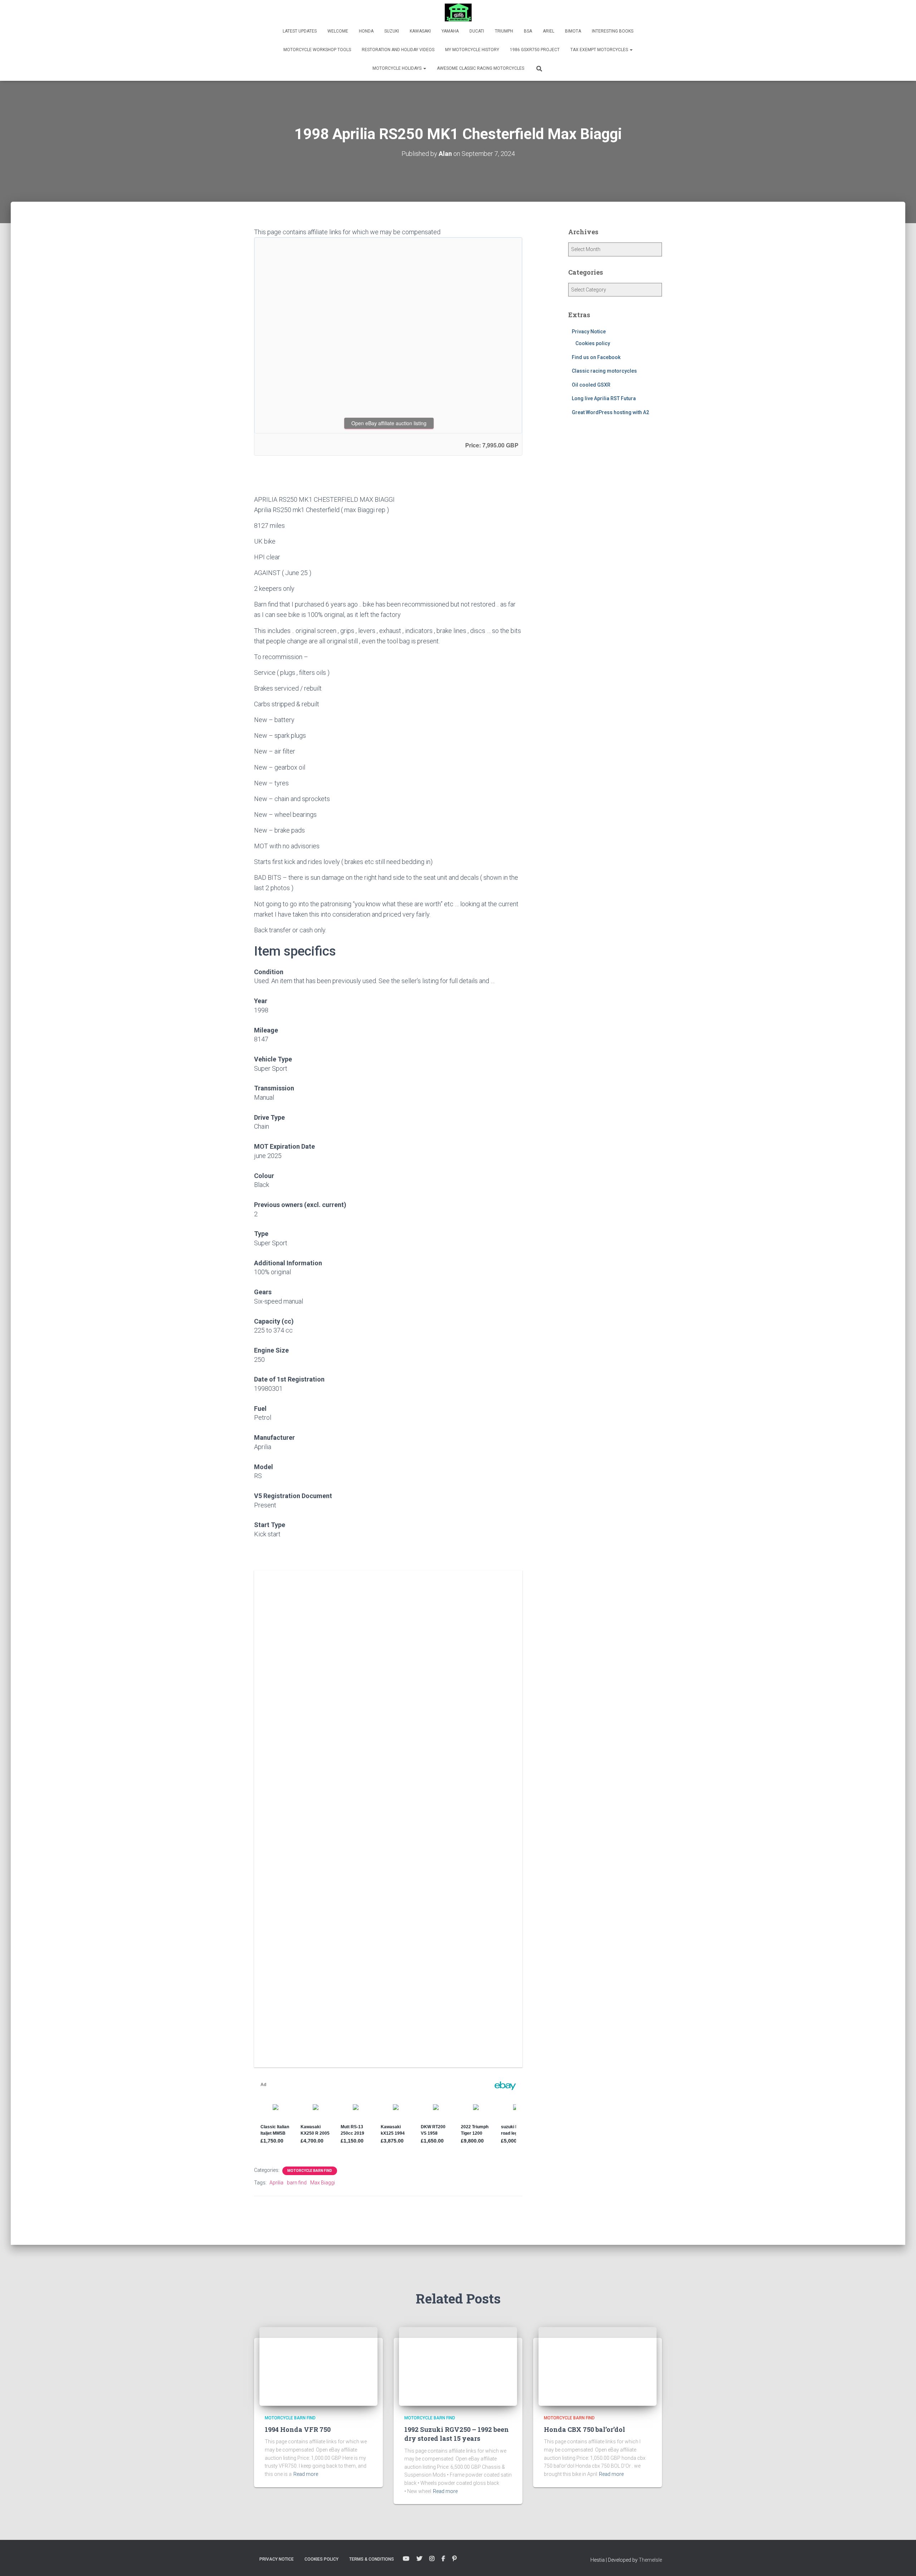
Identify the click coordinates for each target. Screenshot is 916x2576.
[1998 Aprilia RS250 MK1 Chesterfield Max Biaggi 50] (388, 1860)
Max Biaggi (323, 2183)
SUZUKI (392, 31)
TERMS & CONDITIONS (372, 2559)
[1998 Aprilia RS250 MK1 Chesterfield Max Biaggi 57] (471, 2025)
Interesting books (613, 31)
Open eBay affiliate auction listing (389, 423)
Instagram (432, 2559)
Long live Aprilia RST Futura (604, 398)
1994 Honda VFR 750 (298, 2429)
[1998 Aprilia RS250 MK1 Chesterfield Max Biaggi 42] (471, 1613)
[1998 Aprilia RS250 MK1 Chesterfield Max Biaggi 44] (388, 1696)
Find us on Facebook (596, 357)
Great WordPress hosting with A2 (610, 412)
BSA (528, 31)
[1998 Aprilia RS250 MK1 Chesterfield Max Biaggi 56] (388, 2025)
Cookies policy (593, 343)
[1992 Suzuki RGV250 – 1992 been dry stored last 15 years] (458, 2366)
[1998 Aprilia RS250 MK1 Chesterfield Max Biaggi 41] (388, 1613)
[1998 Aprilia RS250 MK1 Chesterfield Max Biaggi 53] (388, 1942)
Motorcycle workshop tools (317, 50)
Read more (306, 2474)
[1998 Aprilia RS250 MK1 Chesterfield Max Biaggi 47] (388, 1778)
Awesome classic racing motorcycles (481, 68)
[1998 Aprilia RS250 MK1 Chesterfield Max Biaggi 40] (306, 1613)
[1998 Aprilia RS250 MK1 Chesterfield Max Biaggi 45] (471, 1696)
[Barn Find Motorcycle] (458, 13)
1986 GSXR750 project (535, 50)
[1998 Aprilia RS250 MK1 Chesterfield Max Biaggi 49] (306, 1860)
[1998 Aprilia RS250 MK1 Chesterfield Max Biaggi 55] (306, 2025)
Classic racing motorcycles (604, 371)
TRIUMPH (504, 31)
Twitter (419, 2559)
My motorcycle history (472, 50)
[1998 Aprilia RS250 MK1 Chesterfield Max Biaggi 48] (471, 1778)
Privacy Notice (589, 332)
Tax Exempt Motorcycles (600, 50)
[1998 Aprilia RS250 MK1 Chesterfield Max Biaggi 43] (306, 1696)
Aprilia (276, 2183)
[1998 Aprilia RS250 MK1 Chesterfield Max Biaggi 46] (306, 1778)
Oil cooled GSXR (591, 385)
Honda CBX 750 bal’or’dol (584, 2429)
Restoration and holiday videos (398, 50)
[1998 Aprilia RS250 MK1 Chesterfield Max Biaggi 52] (306, 1942)
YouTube (406, 2559)
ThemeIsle (650, 2560)
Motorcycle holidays (398, 68)
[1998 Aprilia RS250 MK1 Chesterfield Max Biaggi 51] (471, 1860)
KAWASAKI (420, 31)
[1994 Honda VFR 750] (318, 2366)
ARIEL (549, 31)
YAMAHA (450, 31)
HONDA (366, 31)
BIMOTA (573, 31)
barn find (297, 2183)
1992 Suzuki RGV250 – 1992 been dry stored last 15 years (457, 2434)
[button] (631, 50)
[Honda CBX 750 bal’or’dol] (598, 2366)
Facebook (443, 2559)
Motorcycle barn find (310, 2171)
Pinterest (454, 2559)
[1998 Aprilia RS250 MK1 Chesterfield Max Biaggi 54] (471, 1942)
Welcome (338, 31)
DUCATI (477, 31)
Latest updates (300, 31)
